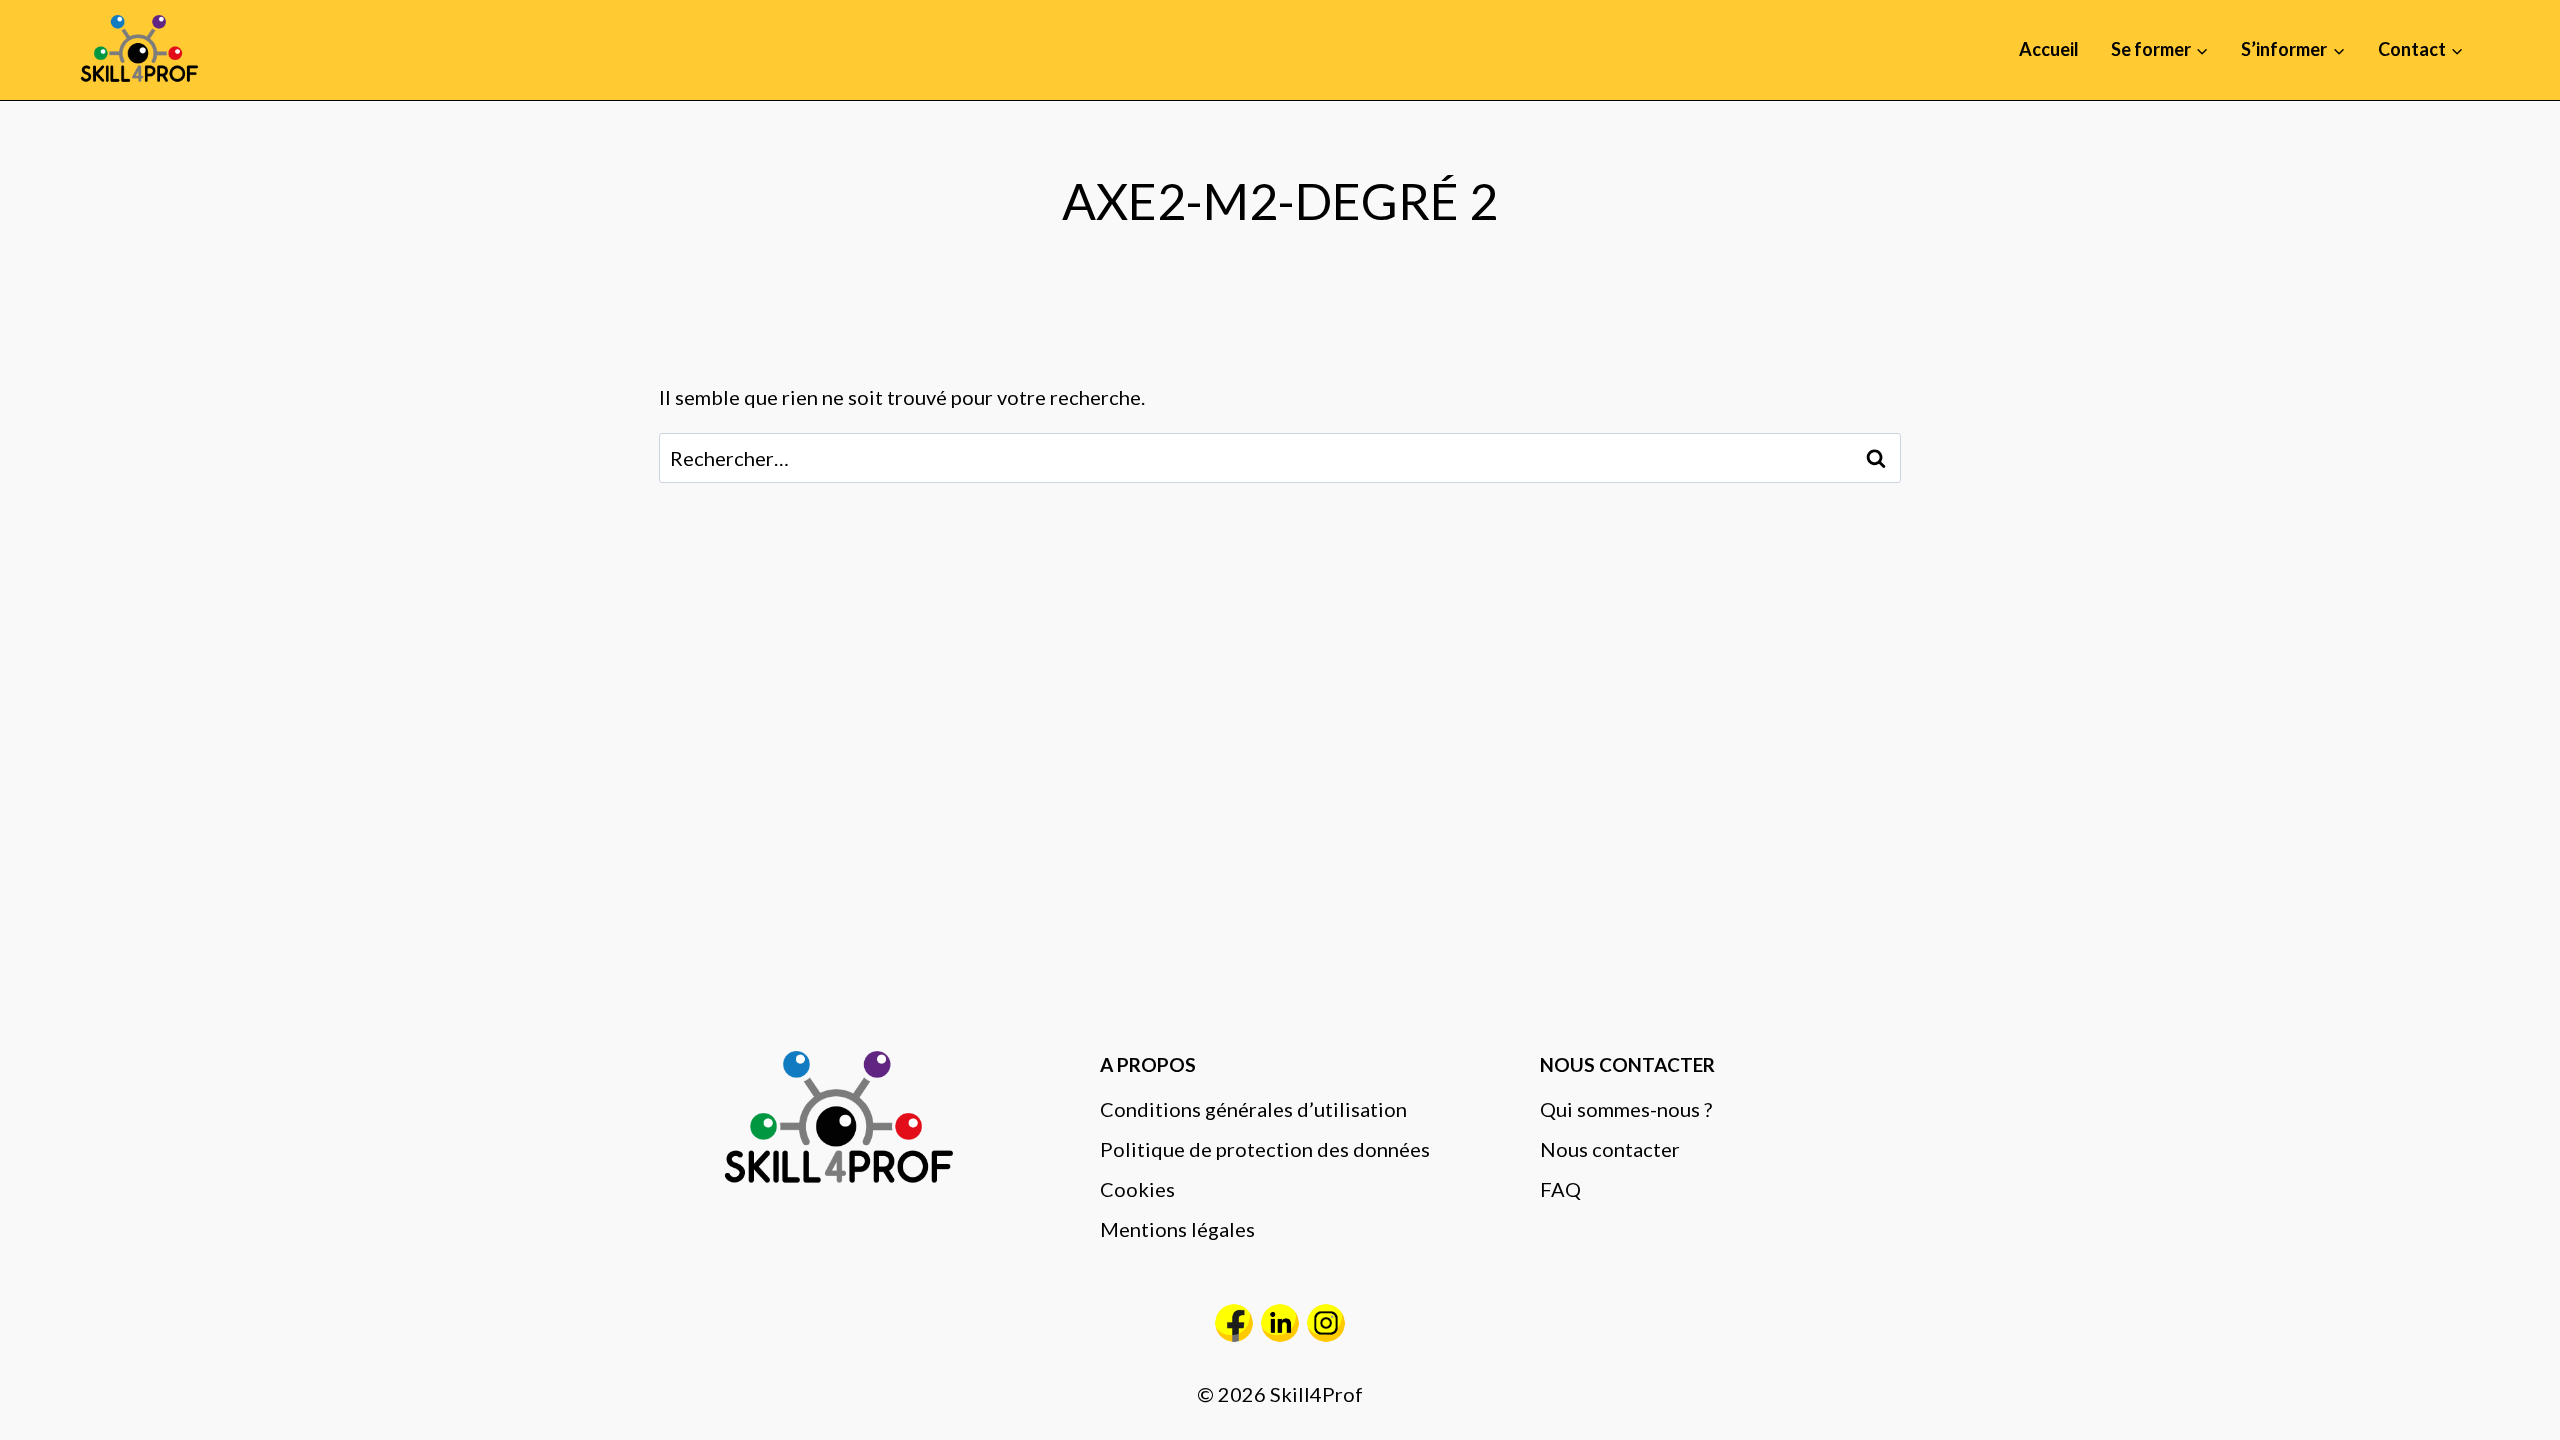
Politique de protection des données (1265, 1149)
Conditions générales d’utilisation (1253, 1109)
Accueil (2049, 49)
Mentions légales (1177, 1229)
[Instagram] (1326, 1323)
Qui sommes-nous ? (1626, 1109)
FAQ (1560, 1189)
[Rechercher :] (1280, 458)
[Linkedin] (1280, 1323)
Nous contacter (1610, 1149)
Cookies (1137, 1189)
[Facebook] (1234, 1323)
